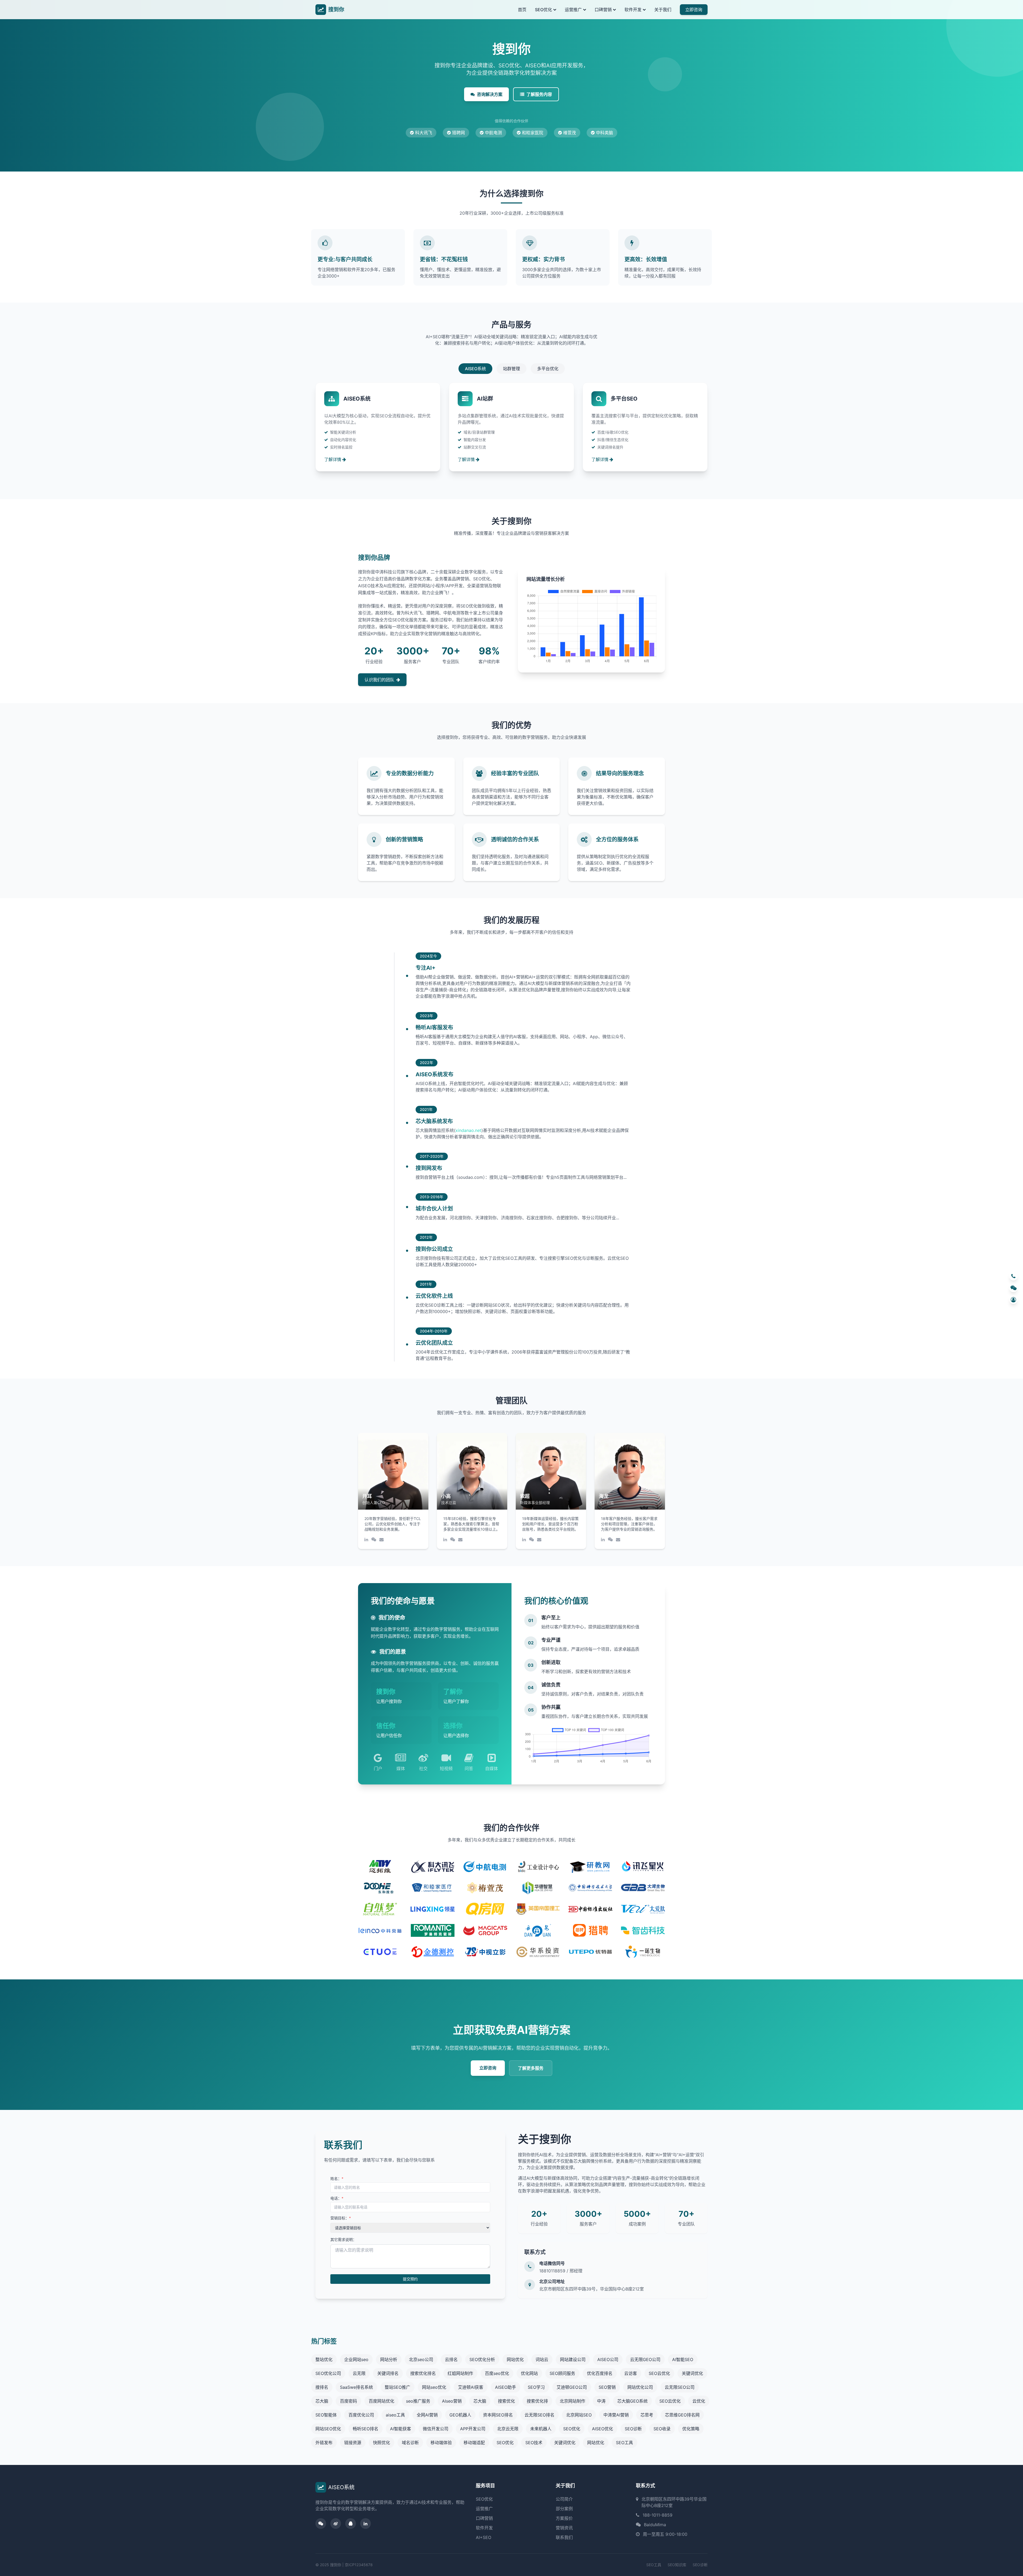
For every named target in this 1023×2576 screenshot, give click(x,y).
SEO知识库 (677, 2565)
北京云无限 (508, 2429)
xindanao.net (468, 1130)
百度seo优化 (497, 2373)
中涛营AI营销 (616, 2415)
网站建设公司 (573, 2359)
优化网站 (529, 2373)
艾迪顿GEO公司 (572, 2387)
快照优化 (381, 2443)
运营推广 (573, 10)
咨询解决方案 (490, 94)
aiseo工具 (395, 2415)
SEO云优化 (659, 2373)
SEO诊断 (633, 2429)
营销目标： (341, 2218)
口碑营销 (603, 10)
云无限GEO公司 (645, 2359)
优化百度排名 (600, 2373)
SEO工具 (624, 2443)
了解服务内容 (539, 94)
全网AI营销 (427, 2415)
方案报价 (564, 2518)
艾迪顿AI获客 (471, 2387)
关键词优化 (692, 2373)
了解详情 (333, 459)
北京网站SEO (579, 2415)
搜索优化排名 (423, 2373)
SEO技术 (534, 2443)
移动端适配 (474, 2443)
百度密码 (348, 2401)
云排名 (451, 2359)
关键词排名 (388, 2373)
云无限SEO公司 (680, 2387)
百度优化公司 (361, 2415)
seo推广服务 (418, 2401)
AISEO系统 (475, 369)
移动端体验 (441, 2443)
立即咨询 (694, 10)
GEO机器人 (460, 2415)
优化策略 (691, 2429)
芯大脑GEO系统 (632, 2401)
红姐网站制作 (460, 2373)
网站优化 (515, 2359)
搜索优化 (506, 2401)
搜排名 (322, 2387)
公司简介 (564, 2499)
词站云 (542, 2359)
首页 (522, 10)
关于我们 (663, 10)
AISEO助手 (506, 2387)
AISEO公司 (608, 2359)
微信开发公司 (436, 2429)
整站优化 (324, 2359)
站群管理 (511, 369)
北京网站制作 (573, 2401)
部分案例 (564, 2509)
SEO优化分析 (482, 2359)
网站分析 (389, 2359)
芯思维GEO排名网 (682, 2415)
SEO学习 (536, 2387)
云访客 (631, 2373)
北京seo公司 (421, 2359)
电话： (337, 2198)
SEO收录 (662, 2429)
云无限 (359, 2373)
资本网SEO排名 (498, 2415)
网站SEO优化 (328, 2429)
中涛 (601, 2401)
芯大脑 (322, 2401)
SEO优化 (543, 10)
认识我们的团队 (379, 680)
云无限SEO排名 (539, 2415)
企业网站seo (356, 2359)
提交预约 (410, 2279)
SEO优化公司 (328, 2373)
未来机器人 (541, 2429)
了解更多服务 (531, 2068)
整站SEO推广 (397, 2387)
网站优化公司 (640, 2387)
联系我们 (564, 2537)
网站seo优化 (434, 2387)
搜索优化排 (537, 2401)
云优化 (699, 2401)
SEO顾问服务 (562, 2373)
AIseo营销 (452, 2401)
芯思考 (647, 2415)
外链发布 (324, 2443)
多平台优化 (548, 369)
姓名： (337, 2178)
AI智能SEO (683, 2359)
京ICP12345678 (359, 2565)
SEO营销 (607, 2387)
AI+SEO (484, 2537)
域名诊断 (410, 2443)
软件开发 (633, 10)
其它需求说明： (343, 2239)
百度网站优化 (381, 2401)
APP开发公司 (473, 2429)
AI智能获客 (401, 2429)
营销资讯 (564, 2528)
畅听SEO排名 (366, 2429)
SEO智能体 (326, 2415)
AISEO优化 (602, 2429)
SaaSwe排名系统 (356, 2387)
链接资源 (353, 2443)
